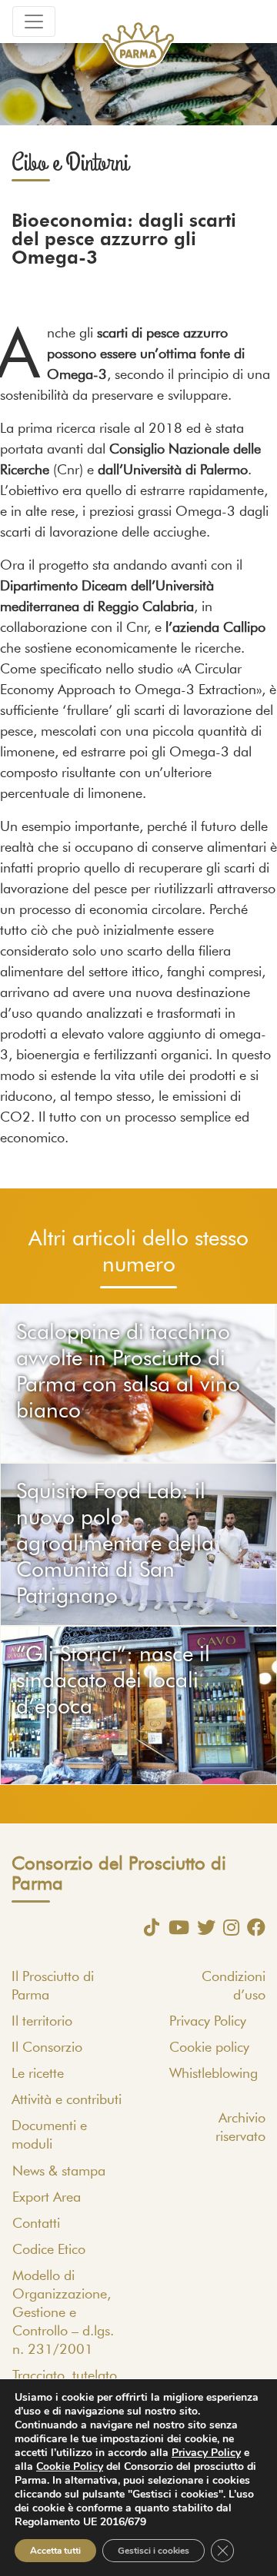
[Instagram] (227, 1927)
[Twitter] (202, 1927)
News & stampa (59, 2172)
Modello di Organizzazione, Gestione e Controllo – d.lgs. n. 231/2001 (63, 2313)
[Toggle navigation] (34, 22)
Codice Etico (49, 2250)
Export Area (47, 2198)
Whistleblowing (214, 2074)
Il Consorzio (47, 2048)
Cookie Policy (70, 2466)
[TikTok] (148, 1927)
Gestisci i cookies (154, 2551)
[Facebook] (252, 1927)
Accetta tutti (55, 2551)
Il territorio (42, 2022)
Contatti (36, 2224)
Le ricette (38, 2074)
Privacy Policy (208, 2022)
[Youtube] (175, 1927)
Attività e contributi (67, 2100)
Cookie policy (209, 2048)
